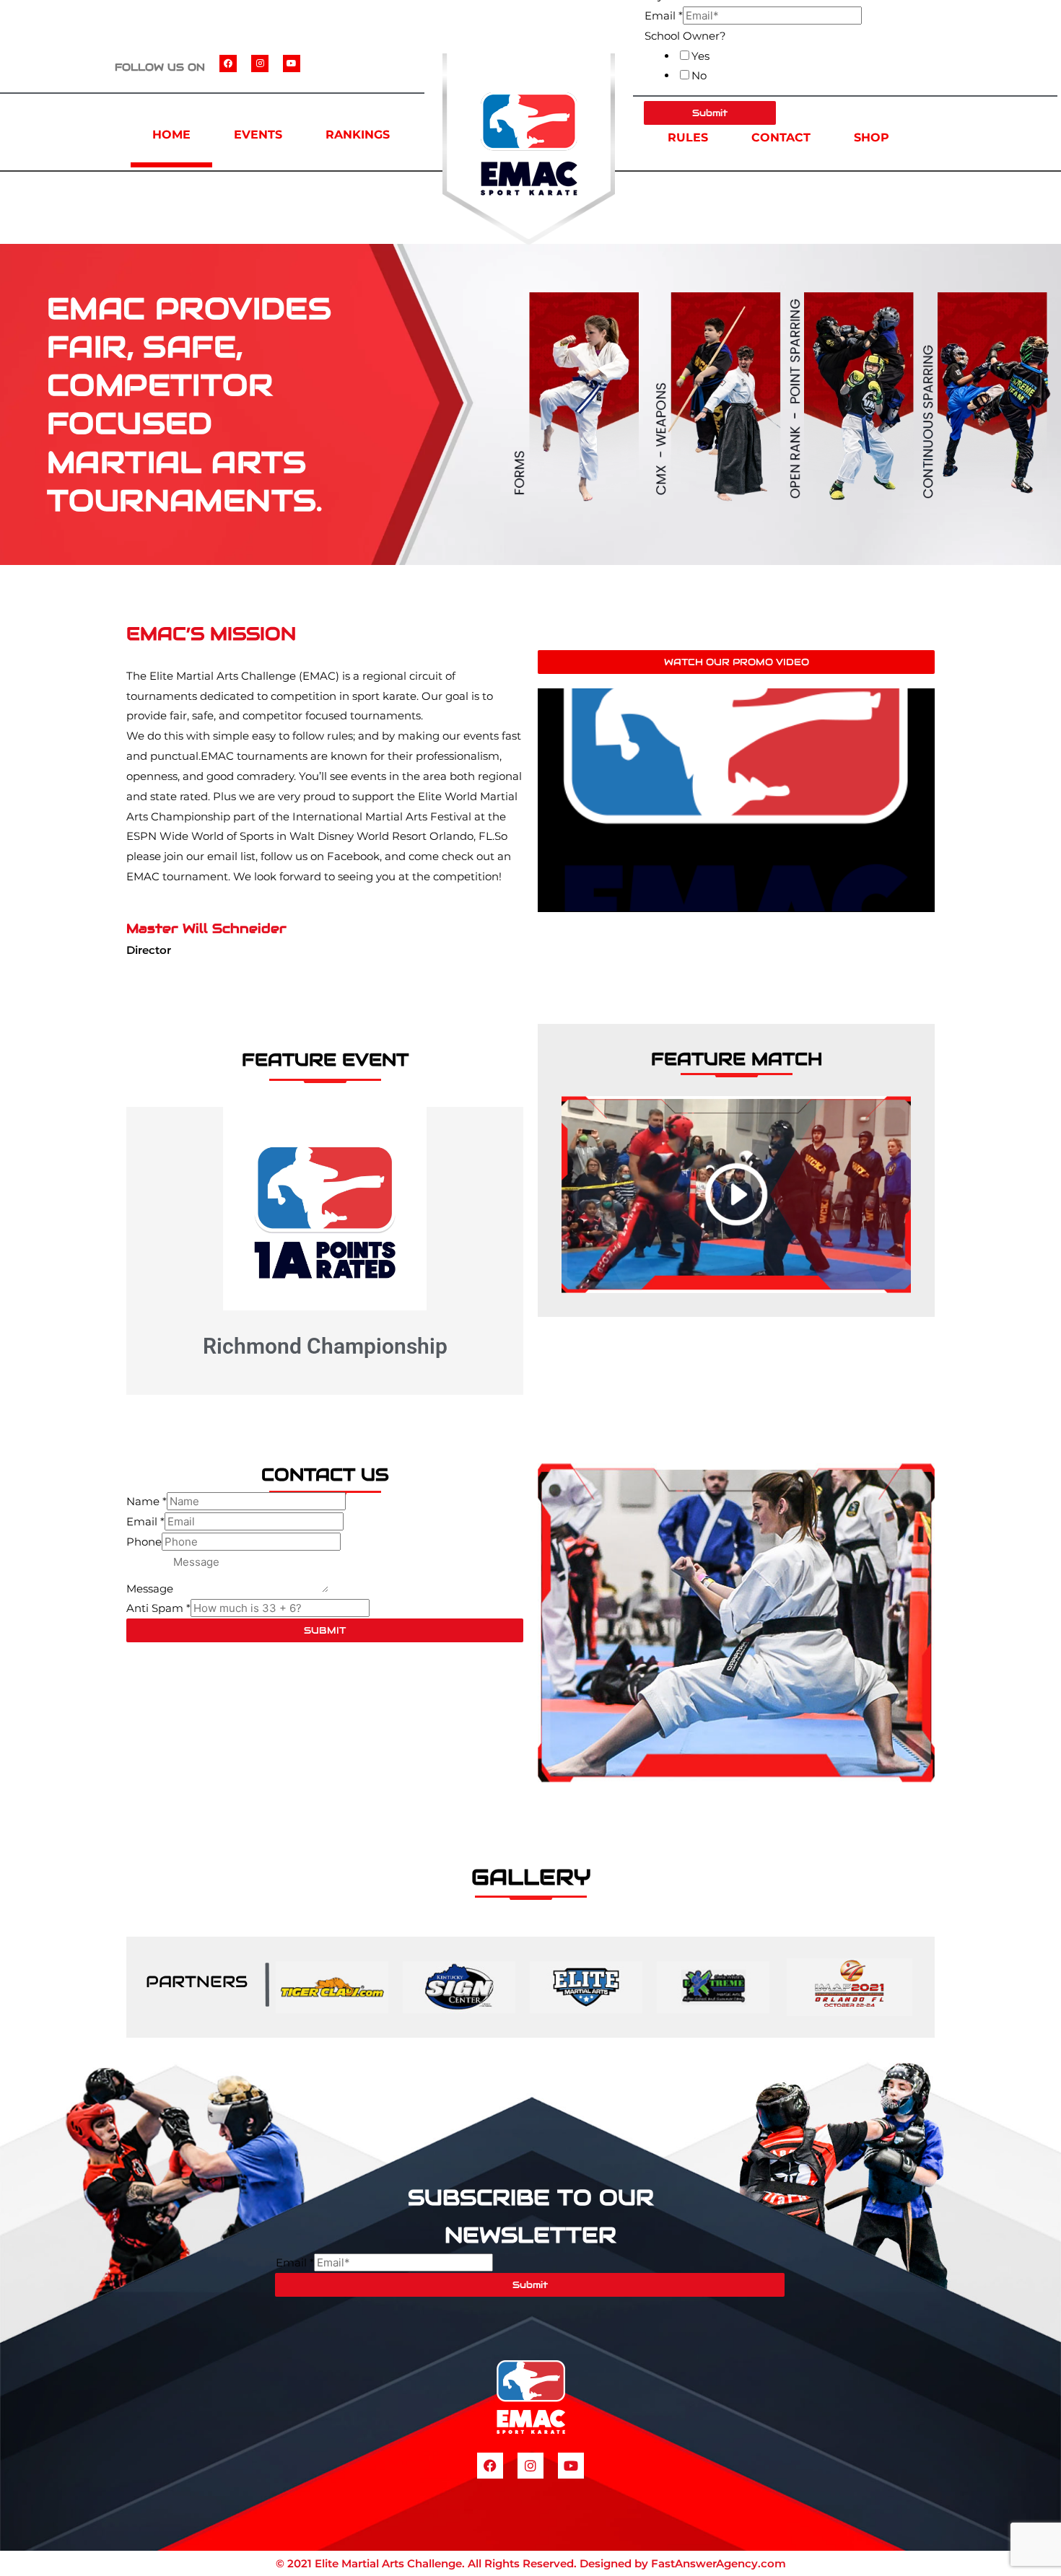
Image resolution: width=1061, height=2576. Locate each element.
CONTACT (781, 137)
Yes (700, 56)
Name (147, 1501)
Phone (144, 1542)
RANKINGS (358, 135)
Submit (530, 2285)
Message (150, 1589)
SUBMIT (325, 1630)
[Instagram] (260, 63)
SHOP (872, 137)
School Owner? (685, 36)
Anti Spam (158, 1608)
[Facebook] (228, 63)
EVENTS (258, 135)
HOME (171, 135)
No (699, 75)
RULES (688, 137)
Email (664, 16)
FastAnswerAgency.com (719, 2563)
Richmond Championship (325, 1346)
